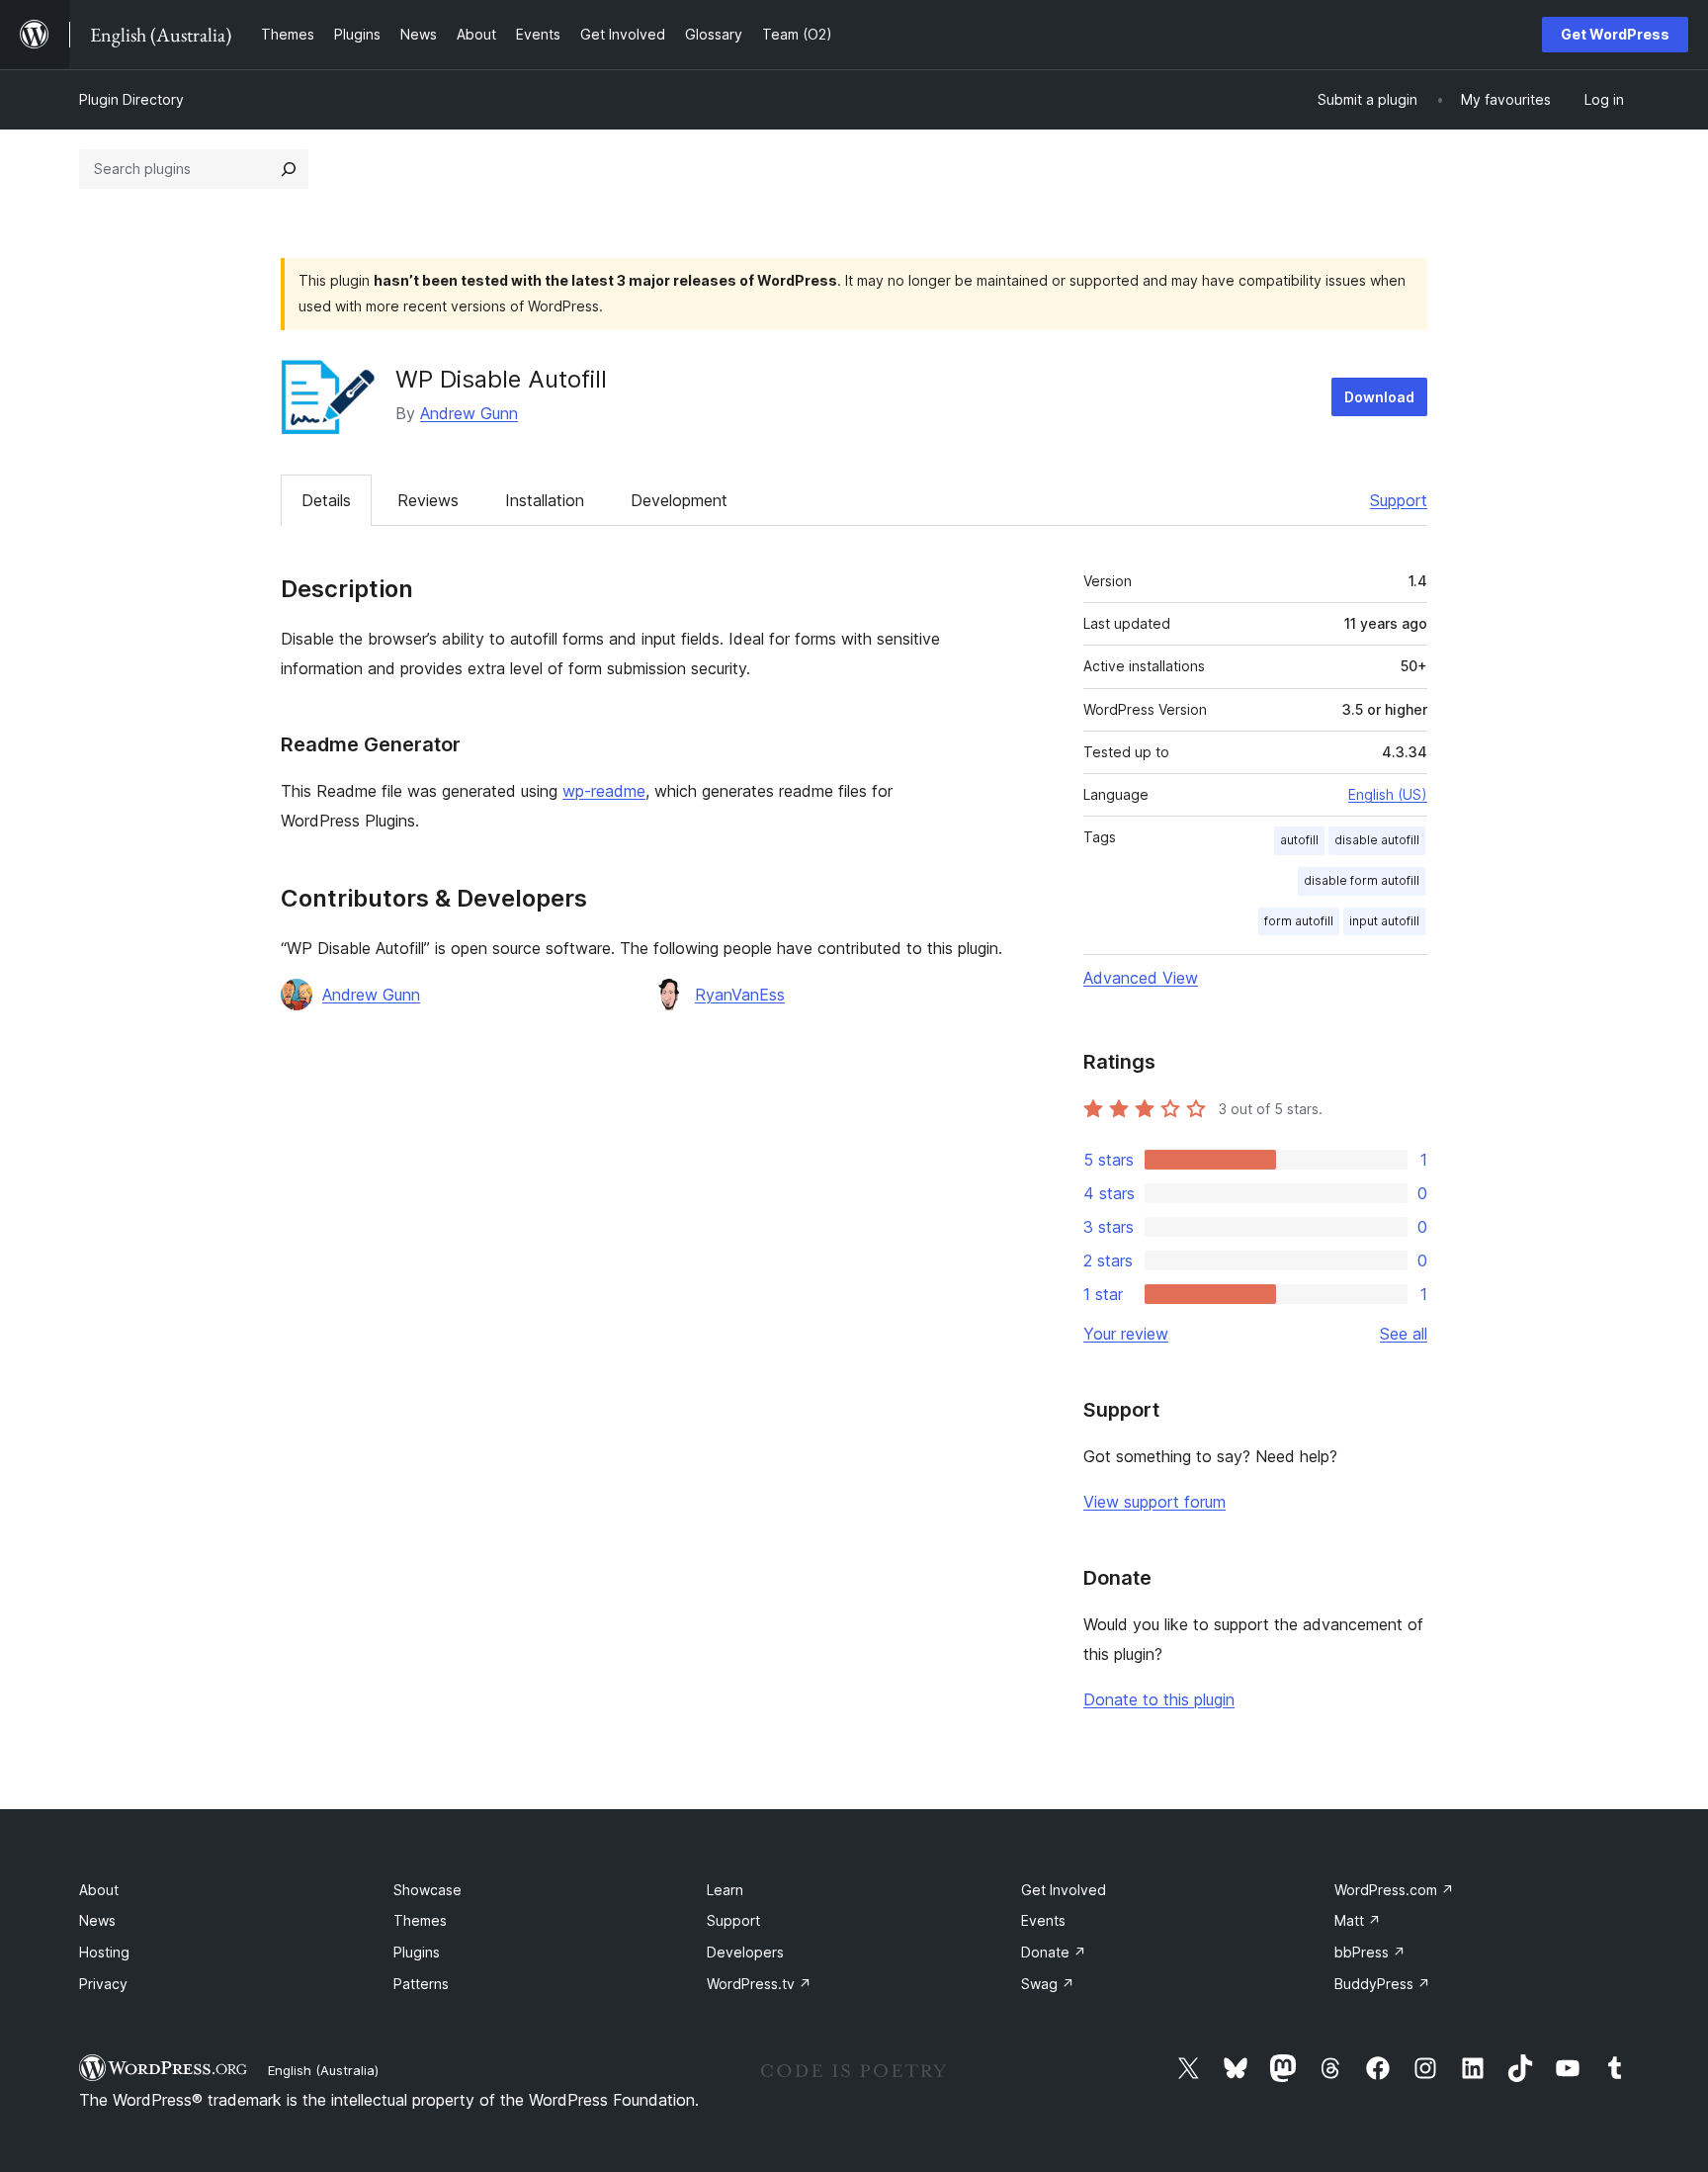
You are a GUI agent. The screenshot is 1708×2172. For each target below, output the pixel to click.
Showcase (427, 1890)
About (99, 1890)
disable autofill (1377, 840)
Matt (1358, 1920)
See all (1404, 1334)
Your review (1126, 1334)
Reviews (428, 500)
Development (679, 500)
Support (1399, 500)
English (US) (1388, 794)
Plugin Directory (131, 99)
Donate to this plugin (1159, 1699)
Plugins (417, 1952)
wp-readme (604, 791)
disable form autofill (1362, 880)
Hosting (104, 1952)
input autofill (1384, 921)
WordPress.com (1394, 1890)
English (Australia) (323, 2070)
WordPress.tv (759, 1984)
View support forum (1154, 1502)
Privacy (103, 1984)
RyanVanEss (740, 995)
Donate (1054, 1952)
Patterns (421, 1984)
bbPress (1370, 1952)
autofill (1299, 840)
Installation (545, 500)
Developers (745, 1952)
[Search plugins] (289, 169)
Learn (725, 1890)
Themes (420, 1920)
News (97, 1920)
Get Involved (1064, 1890)
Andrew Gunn (469, 413)
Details (326, 500)
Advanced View (1141, 978)
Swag (1048, 1984)
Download (1379, 397)
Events (1043, 1920)
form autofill (1299, 921)
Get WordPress (1615, 34)
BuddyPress (1382, 1984)
